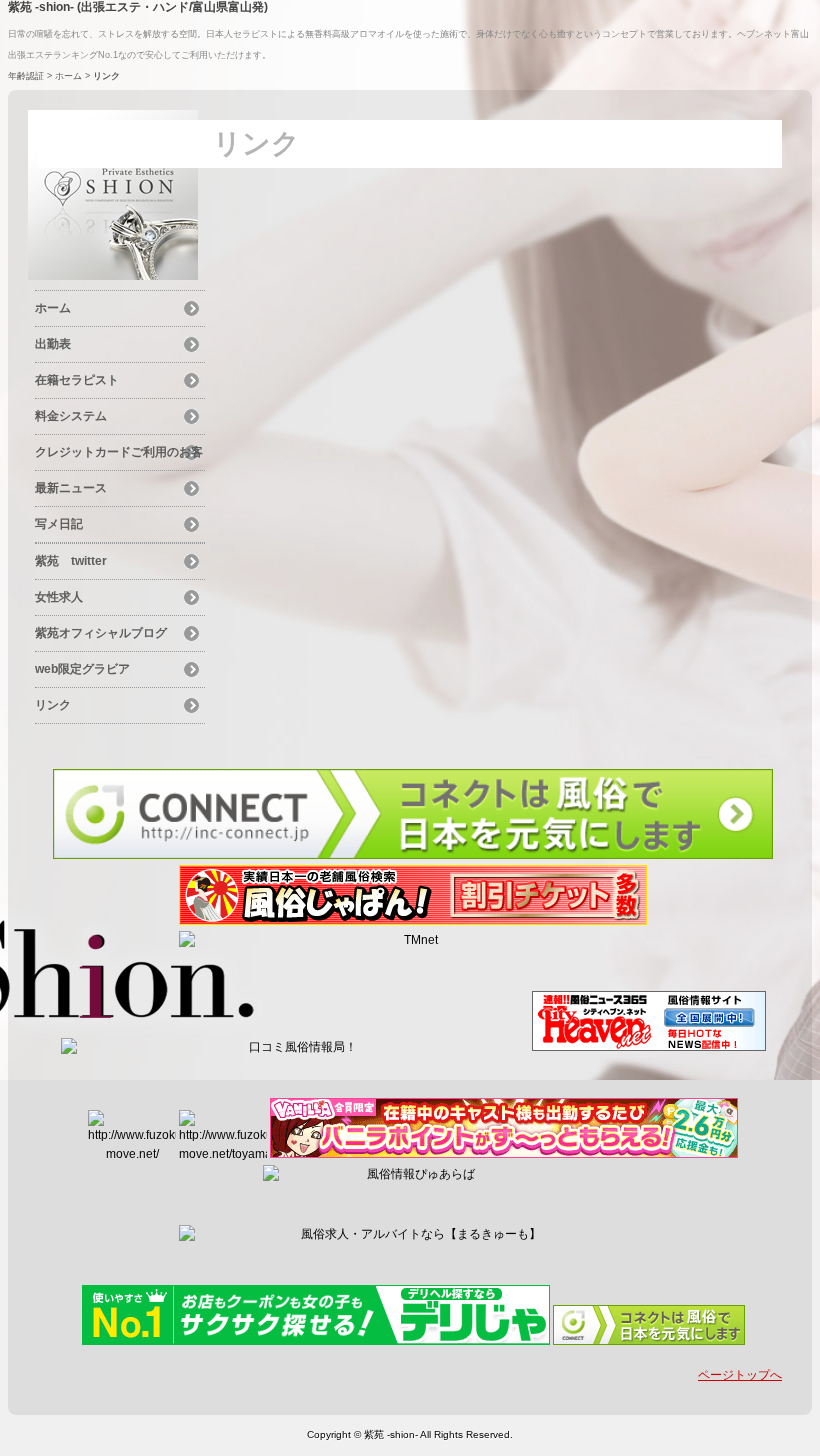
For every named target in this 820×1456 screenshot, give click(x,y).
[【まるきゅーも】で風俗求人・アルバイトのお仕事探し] (413, 1234)
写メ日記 (59, 524)
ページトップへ (740, 1375)
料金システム (71, 416)
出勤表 (53, 344)
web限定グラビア (82, 669)
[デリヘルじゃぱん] (316, 1341)
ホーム (68, 76)
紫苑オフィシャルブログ (101, 633)
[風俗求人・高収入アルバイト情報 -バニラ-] (504, 1154)
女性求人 (59, 597)
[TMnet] (413, 940)
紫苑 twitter (71, 561)
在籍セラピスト (77, 380)
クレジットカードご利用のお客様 (119, 455)
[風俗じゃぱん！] (413, 921)
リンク (53, 705)
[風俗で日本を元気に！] (413, 855)
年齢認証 (26, 76)
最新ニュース (71, 488)
